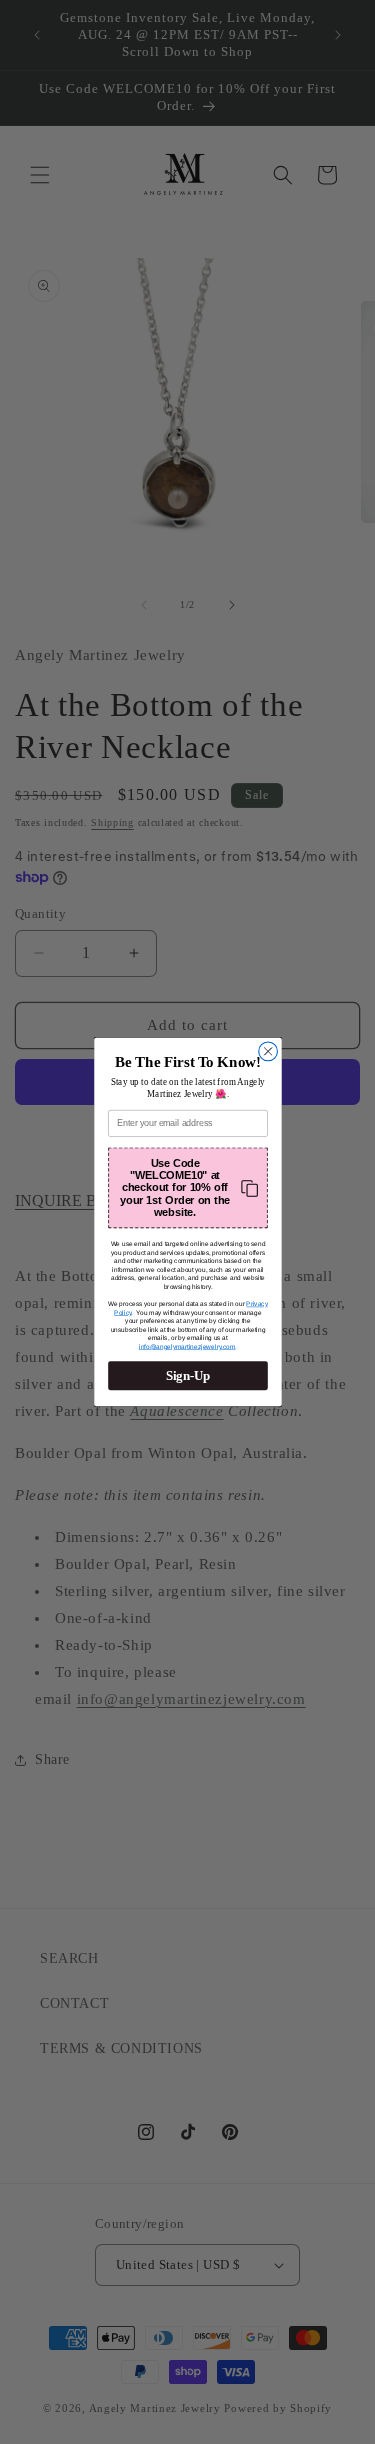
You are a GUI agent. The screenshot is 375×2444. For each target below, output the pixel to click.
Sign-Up (187, 1376)
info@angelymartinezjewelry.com (186, 1347)
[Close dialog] (267, 1051)
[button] (188, 1188)
